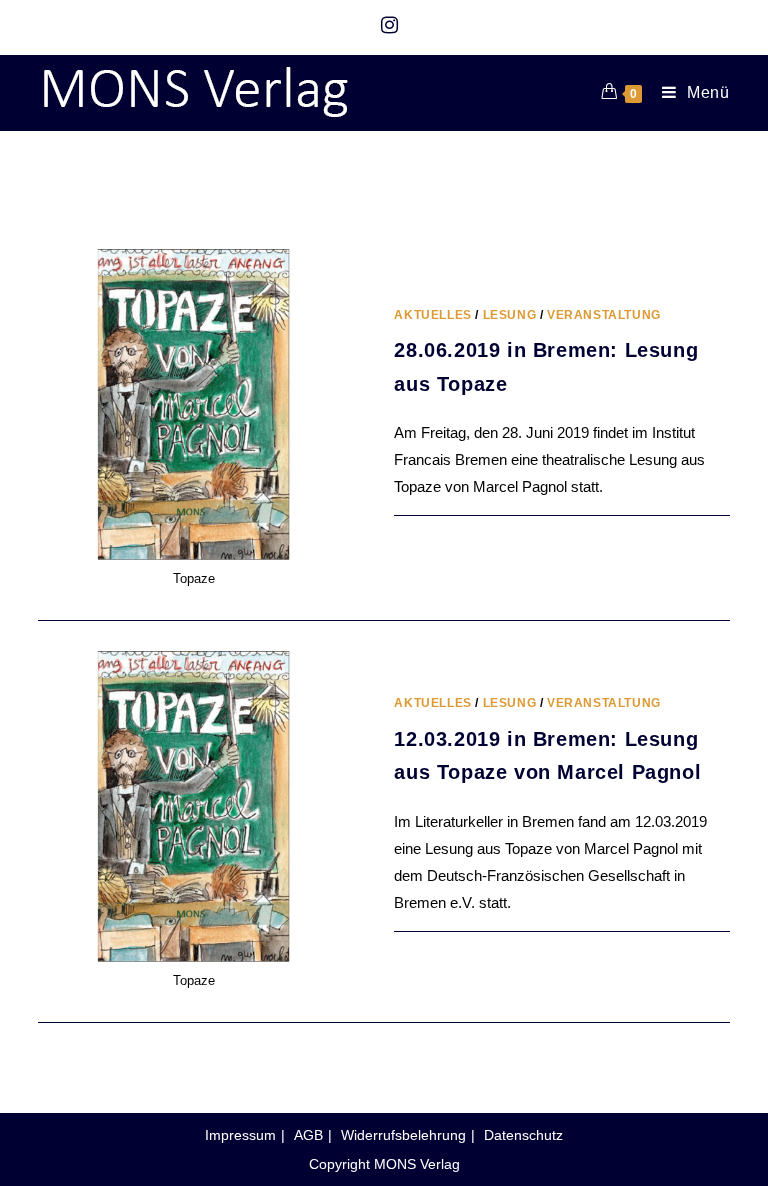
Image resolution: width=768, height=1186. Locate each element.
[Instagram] (384, 25)
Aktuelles (432, 315)
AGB (308, 1135)
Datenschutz (523, 1135)
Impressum (240, 1135)
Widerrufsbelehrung (403, 1135)
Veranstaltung (604, 315)
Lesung (510, 315)
